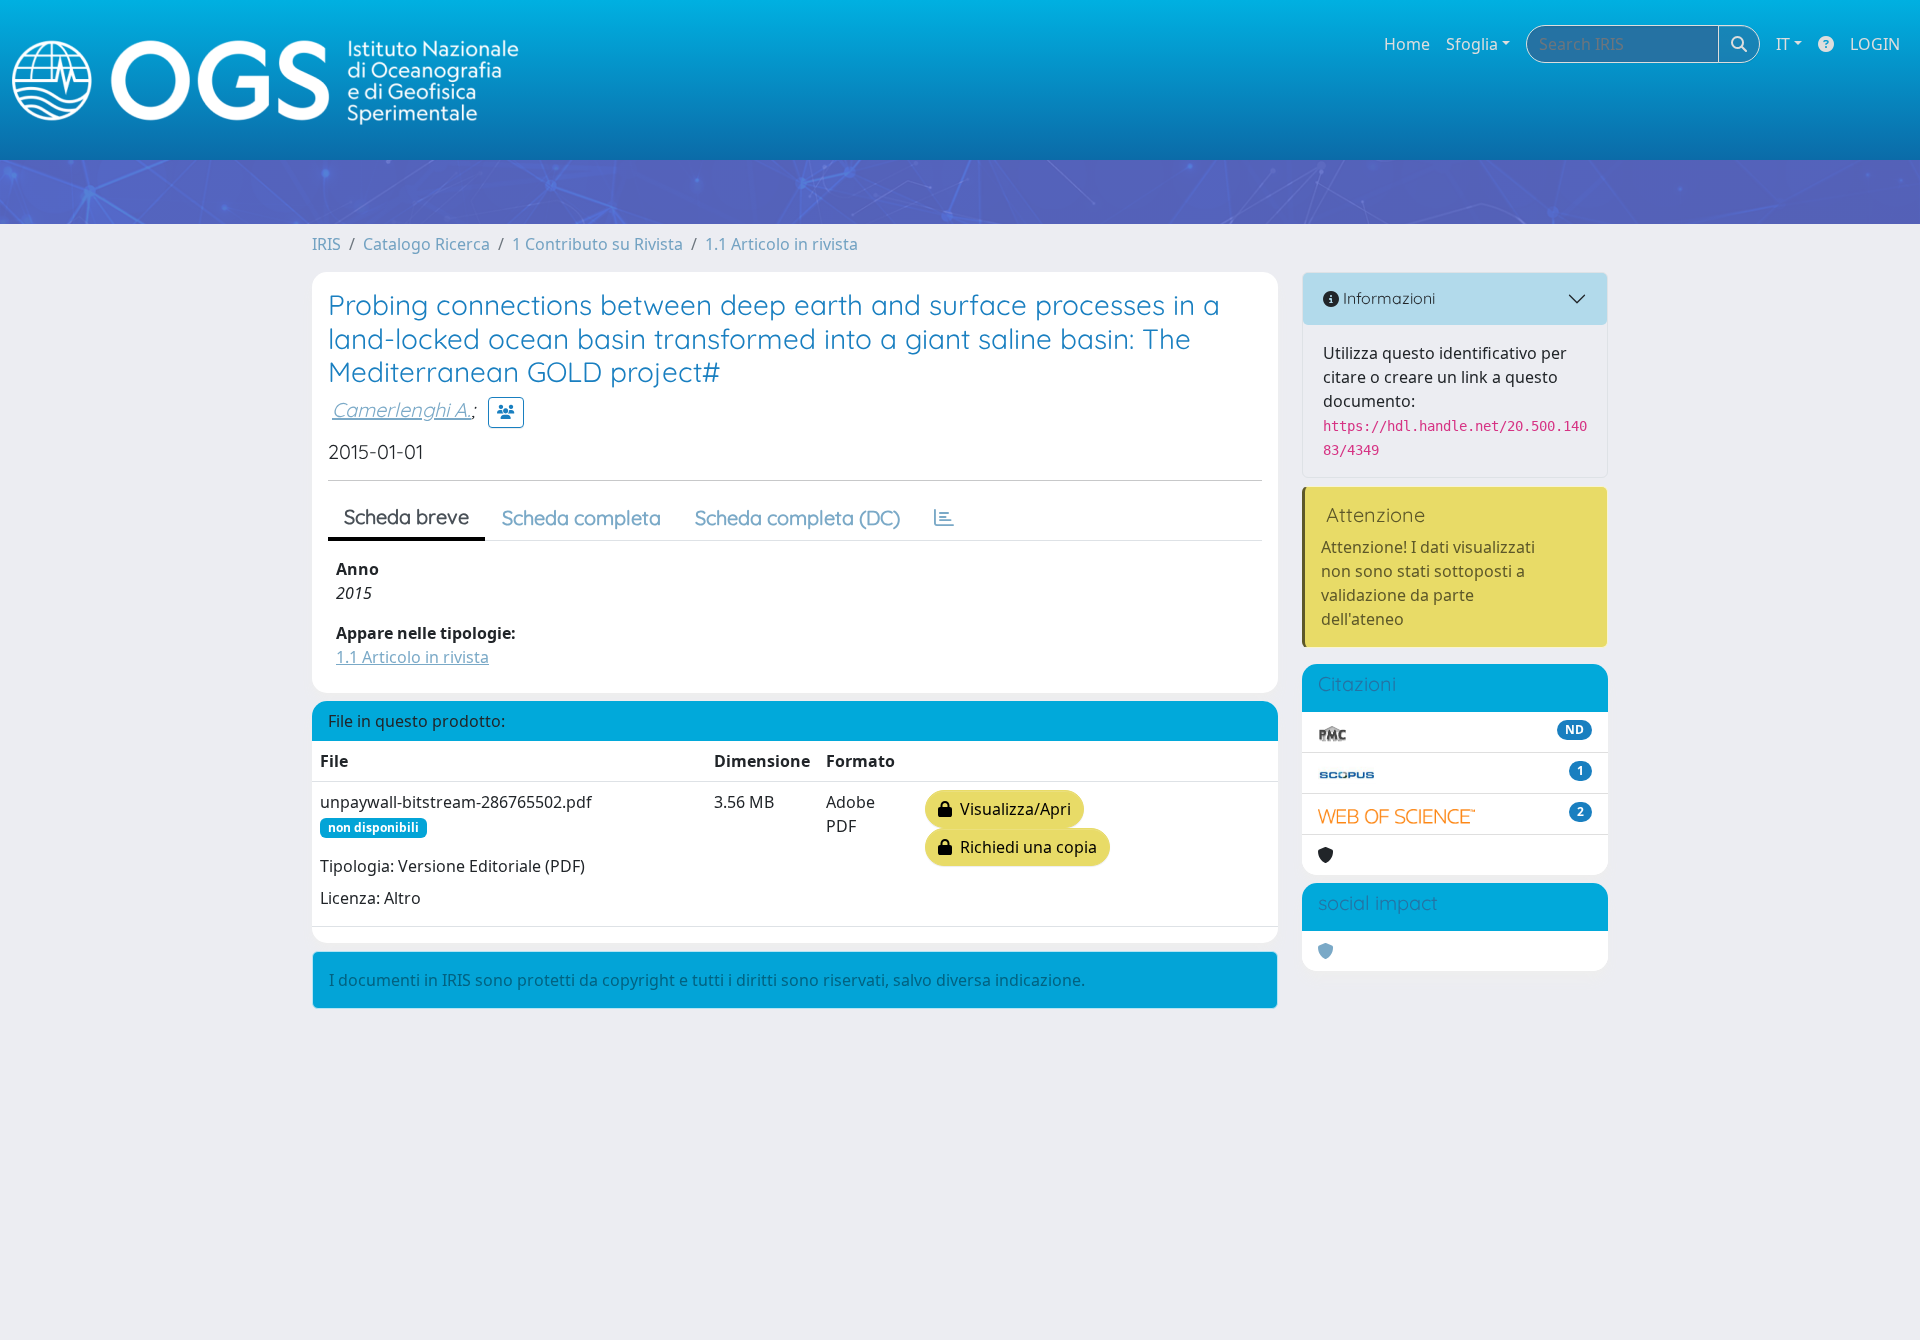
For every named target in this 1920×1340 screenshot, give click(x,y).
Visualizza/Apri (1011, 809)
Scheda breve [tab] (406, 516)
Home (1407, 44)
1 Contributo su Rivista (597, 244)
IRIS (326, 244)
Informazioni (1387, 298)
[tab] (944, 518)
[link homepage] (274, 80)
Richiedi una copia (1024, 847)
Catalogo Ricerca (426, 244)
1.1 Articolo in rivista (781, 244)
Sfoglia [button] (1472, 44)
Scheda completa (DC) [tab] (797, 517)
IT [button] (1783, 44)
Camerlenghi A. (401, 409)
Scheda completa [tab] (581, 517)
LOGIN (1875, 44)
